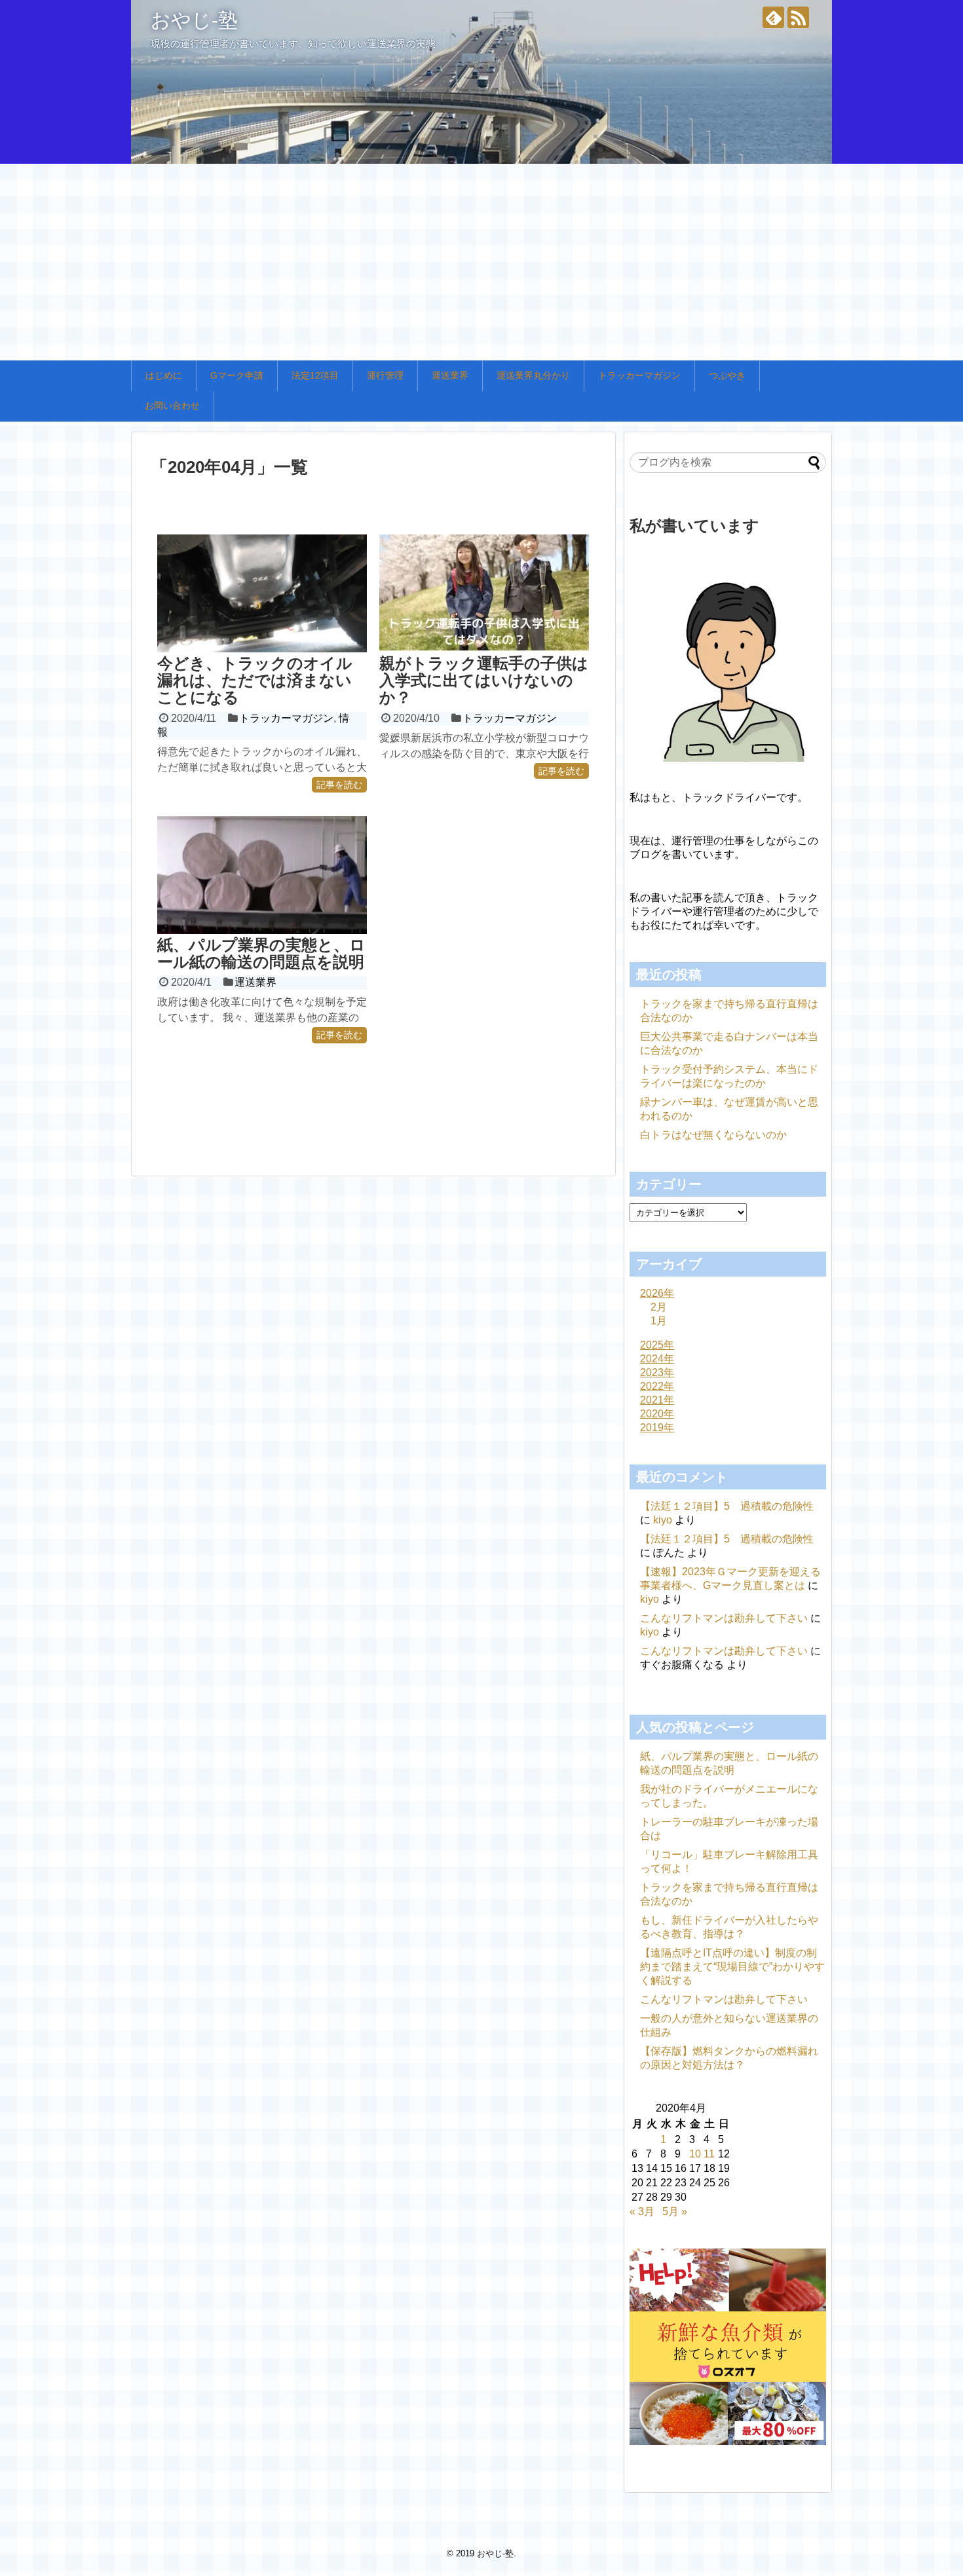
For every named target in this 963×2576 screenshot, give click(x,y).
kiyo (663, 1520)
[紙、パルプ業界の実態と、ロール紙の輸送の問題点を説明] (262, 875)
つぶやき (727, 375)
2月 (659, 1307)
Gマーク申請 (237, 375)
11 (709, 2154)
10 (695, 2154)
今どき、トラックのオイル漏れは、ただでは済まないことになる (255, 681)
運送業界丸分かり (533, 375)
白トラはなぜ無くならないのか (713, 1135)
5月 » (675, 2212)
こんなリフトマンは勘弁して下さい (724, 1618)
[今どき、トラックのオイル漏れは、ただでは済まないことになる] (262, 593)
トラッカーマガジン (639, 375)
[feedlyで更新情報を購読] (773, 17)
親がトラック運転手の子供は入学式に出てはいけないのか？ (484, 681)
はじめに (164, 375)
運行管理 (385, 375)
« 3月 (642, 2212)
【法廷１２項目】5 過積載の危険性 (727, 1506)
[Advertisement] (481, 262)
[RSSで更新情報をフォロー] (798, 17)
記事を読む (339, 785)
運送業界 (450, 375)
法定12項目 (315, 375)
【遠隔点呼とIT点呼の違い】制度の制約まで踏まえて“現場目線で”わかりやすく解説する (732, 1967)
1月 (659, 1321)
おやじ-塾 (194, 20)
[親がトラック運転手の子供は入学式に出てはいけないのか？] (484, 593)
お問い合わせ (172, 405)
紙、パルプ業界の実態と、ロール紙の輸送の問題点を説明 (261, 953)
